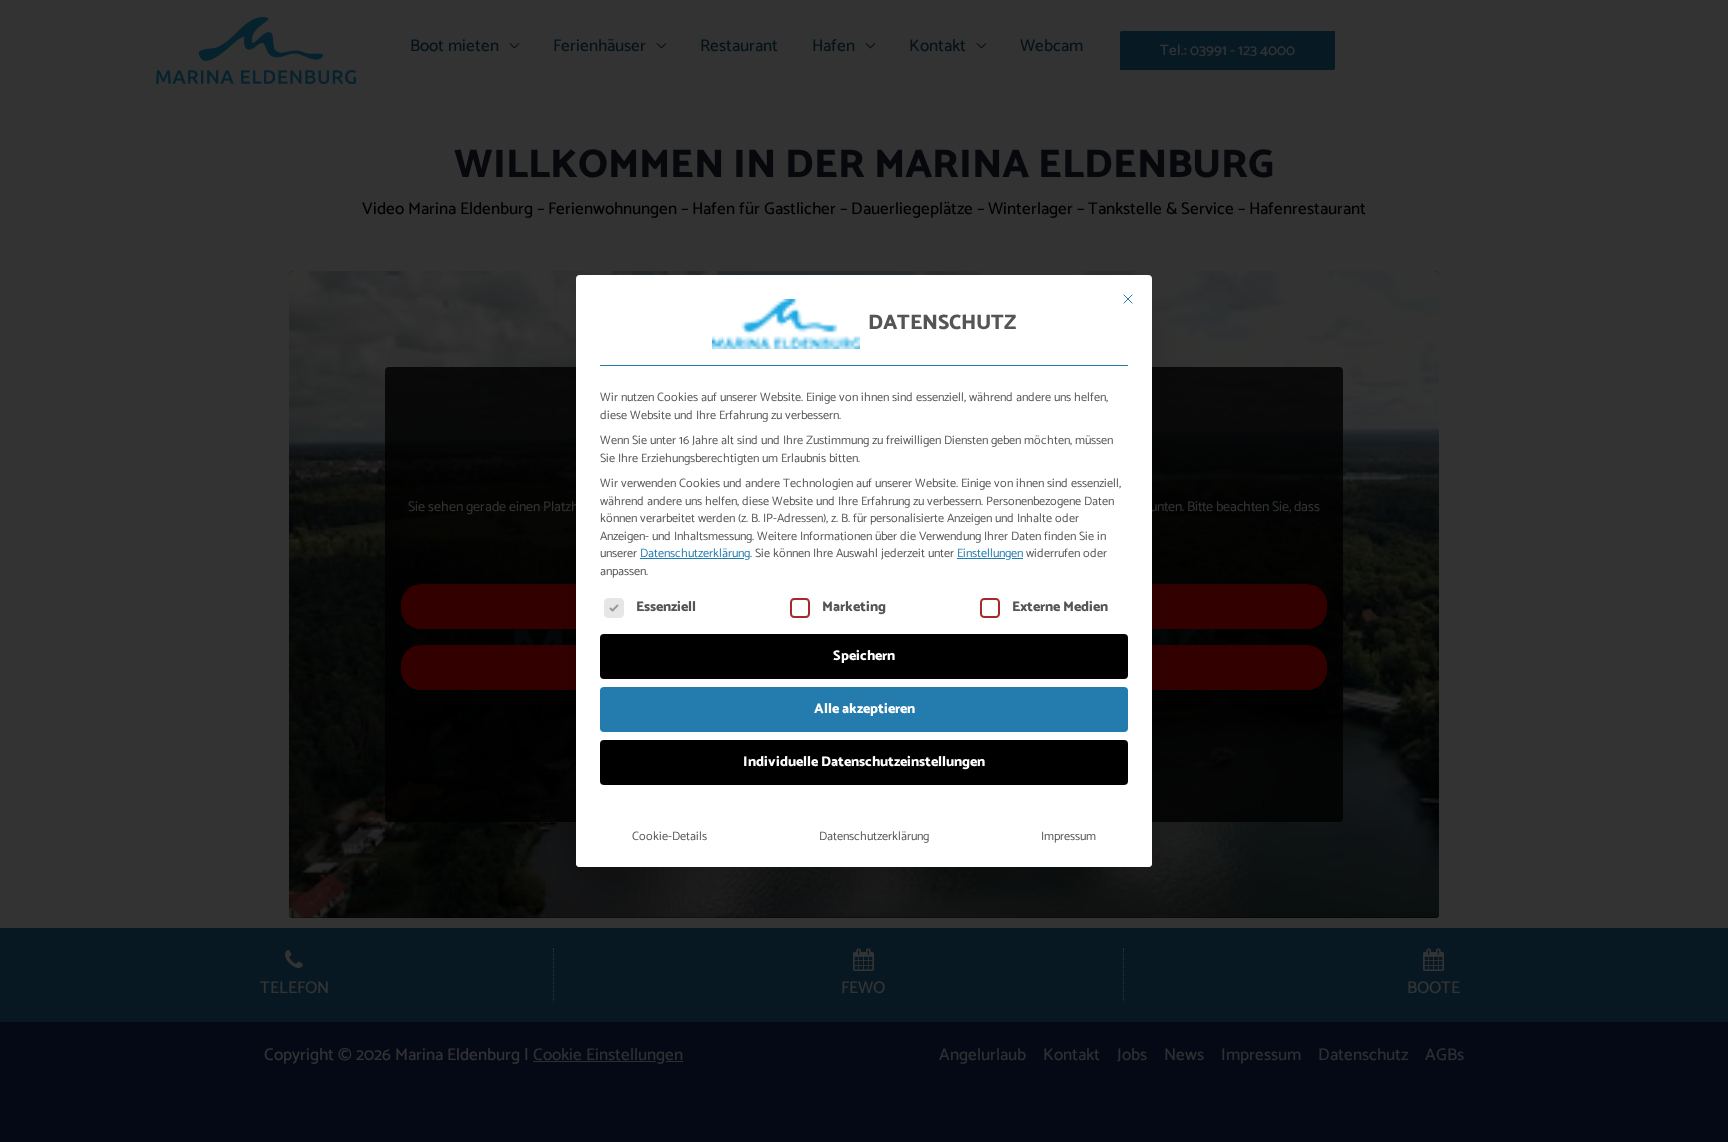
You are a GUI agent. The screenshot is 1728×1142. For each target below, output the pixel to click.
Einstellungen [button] (990, 554)
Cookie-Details (669, 837)
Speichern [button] (864, 656)
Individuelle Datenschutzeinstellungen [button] (864, 762)
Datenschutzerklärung (695, 554)
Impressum (1068, 837)
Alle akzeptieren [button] (864, 709)
